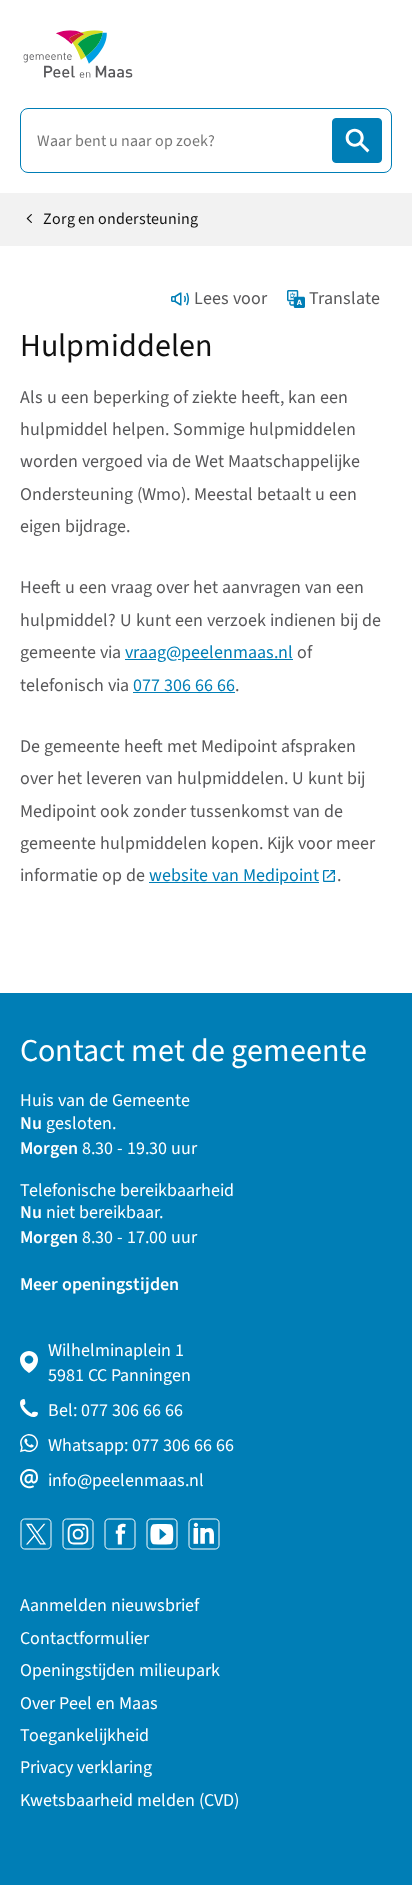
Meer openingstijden (99, 1284)
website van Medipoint (243, 875)
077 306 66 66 (184, 685)
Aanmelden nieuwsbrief (109, 1605)
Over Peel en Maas (89, 1703)
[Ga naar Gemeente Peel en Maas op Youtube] (162, 1534)
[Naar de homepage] (77, 54)
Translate (344, 298)
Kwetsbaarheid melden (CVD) (129, 1800)
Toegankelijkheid (84, 1735)
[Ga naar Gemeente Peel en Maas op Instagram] (78, 1534)
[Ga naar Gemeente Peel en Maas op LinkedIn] (204, 1534)
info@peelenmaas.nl (126, 1480)
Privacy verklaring (86, 1767)
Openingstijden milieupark (120, 1670)
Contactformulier (84, 1638)
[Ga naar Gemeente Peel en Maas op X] (36, 1534)
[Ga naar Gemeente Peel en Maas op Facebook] (120, 1534)
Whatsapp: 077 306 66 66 (141, 1445)
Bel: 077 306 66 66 (115, 1410)
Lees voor (230, 298)
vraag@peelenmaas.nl (209, 652)
